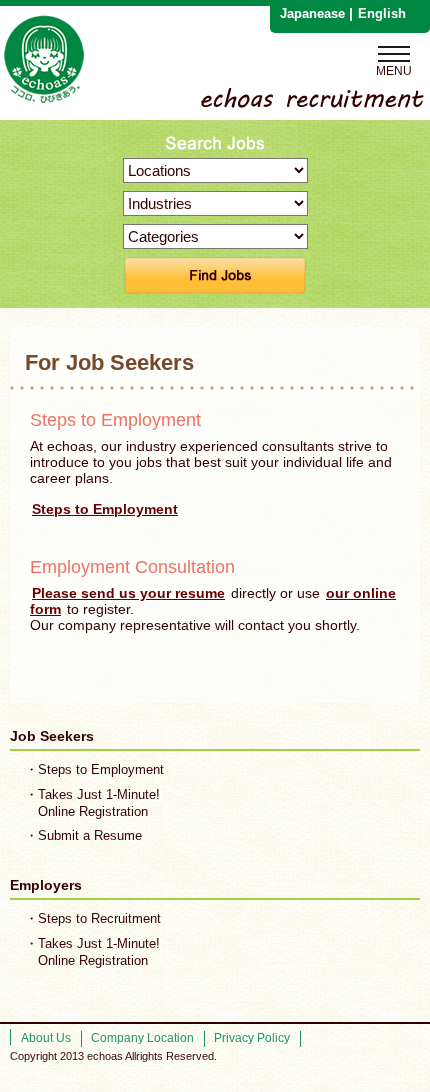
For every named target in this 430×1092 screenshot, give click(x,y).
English (382, 13)
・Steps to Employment (94, 769)
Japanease (312, 13)
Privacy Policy (252, 1038)
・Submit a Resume (83, 835)
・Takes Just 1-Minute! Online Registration (92, 803)
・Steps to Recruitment (93, 918)
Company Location (142, 1038)
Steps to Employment (105, 509)
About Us (46, 1038)
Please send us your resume (128, 593)
